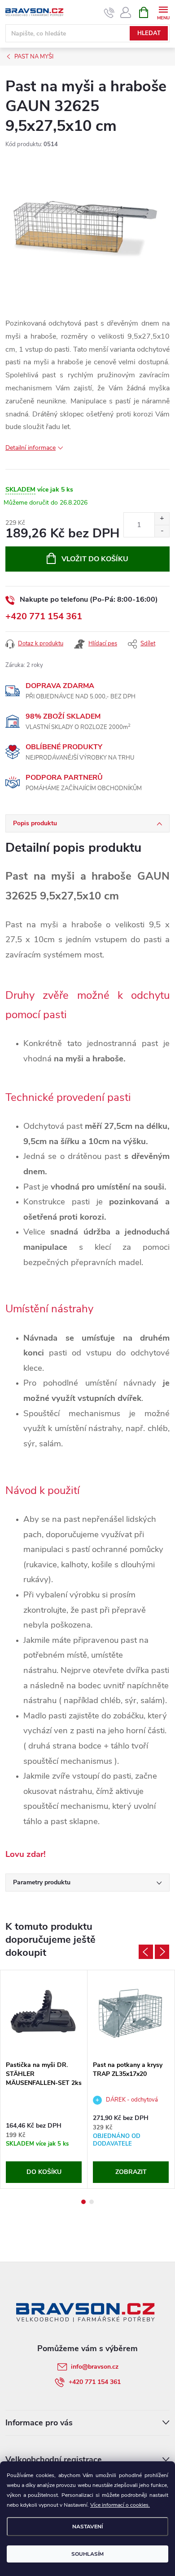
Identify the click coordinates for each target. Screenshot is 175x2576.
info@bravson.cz (95, 2367)
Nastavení (87, 2527)
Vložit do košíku (95, 559)
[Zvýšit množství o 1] (162, 519)
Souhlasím (87, 2554)
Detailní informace (31, 448)
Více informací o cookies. (120, 2505)
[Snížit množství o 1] (162, 531)
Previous (146, 1952)
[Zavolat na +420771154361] (109, 13)
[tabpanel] (44, 2079)
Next (162, 1952)
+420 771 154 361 (44, 616)
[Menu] (163, 12)
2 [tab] (92, 2202)
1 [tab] (83, 2202)
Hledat (149, 33)
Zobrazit (131, 2172)
